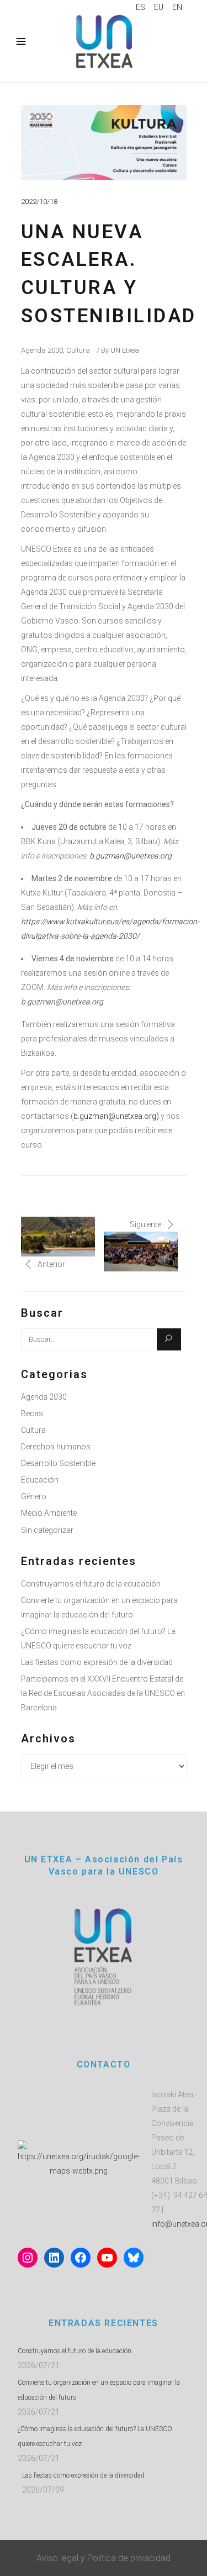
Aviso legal (57, 2558)
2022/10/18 (39, 201)
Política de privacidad (129, 2558)
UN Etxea (125, 350)
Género (34, 1496)
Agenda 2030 (42, 350)
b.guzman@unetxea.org (131, 856)
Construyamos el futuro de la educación (91, 1584)
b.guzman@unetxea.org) (116, 1116)
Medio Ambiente (49, 1513)
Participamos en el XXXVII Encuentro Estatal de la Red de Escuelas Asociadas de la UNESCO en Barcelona (103, 1693)
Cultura (78, 350)
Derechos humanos (56, 1447)
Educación (40, 1480)
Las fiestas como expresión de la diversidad (97, 1662)
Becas (32, 1413)
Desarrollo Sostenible (58, 1463)
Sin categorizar (47, 1530)
